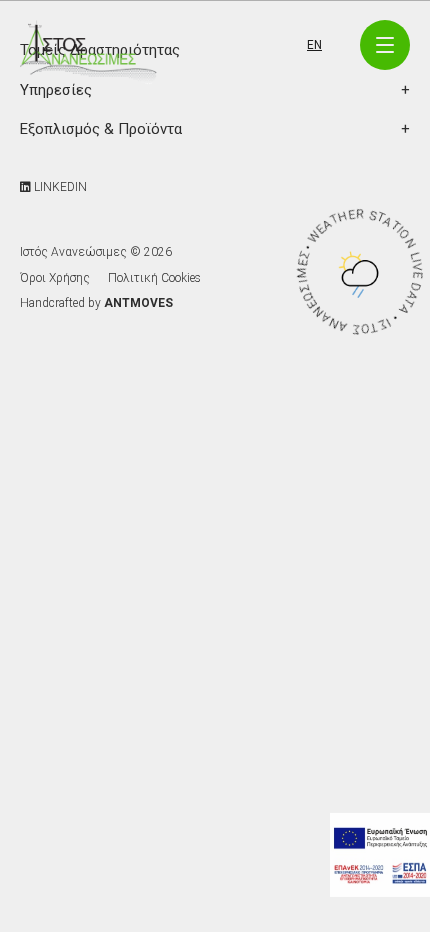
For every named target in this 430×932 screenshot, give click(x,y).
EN (314, 45)
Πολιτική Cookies (154, 278)
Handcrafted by (96, 303)
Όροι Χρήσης (55, 278)
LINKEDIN (59, 187)
